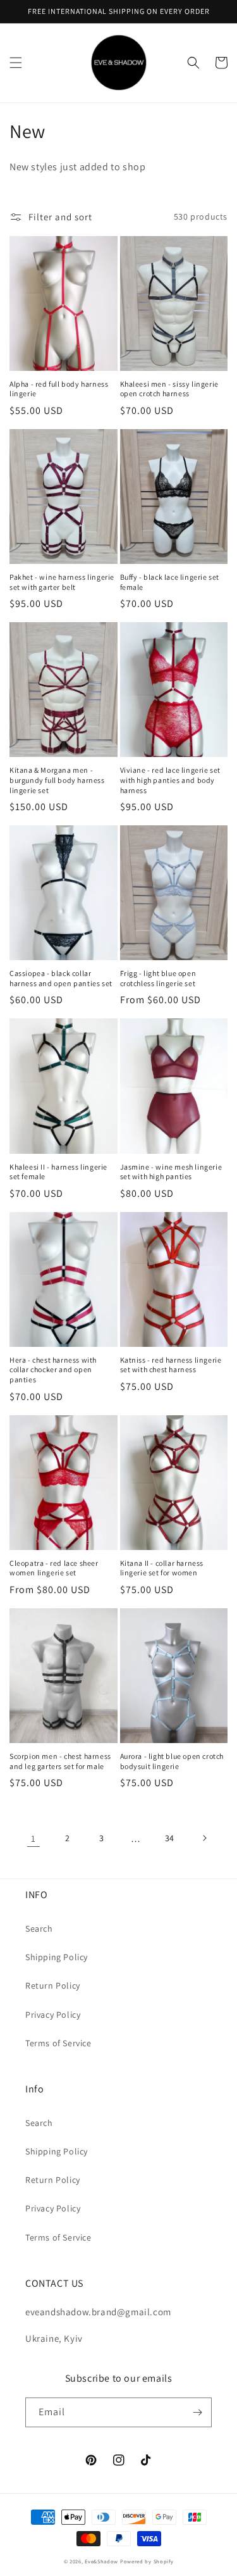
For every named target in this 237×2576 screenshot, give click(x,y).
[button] (16, 63)
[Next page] (204, 1838)
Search (39, 1929)
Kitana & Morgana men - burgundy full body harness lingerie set (57, 780)
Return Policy (53, 1985)
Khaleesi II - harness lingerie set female (58, 1172)
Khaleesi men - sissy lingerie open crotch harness (169, 389)
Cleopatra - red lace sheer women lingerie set (54, 1568)
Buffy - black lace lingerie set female (170, 582)
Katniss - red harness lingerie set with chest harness (171, 1365)
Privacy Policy (53, 2015)
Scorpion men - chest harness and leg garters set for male (60, 1761)
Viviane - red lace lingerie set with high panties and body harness (171, 780)
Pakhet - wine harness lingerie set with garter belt (62, 582)
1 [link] (33, 1838)
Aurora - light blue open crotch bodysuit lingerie (172, 1761)
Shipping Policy (57, 1957)
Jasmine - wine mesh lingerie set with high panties (171, 1172)
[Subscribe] (197, 2412)
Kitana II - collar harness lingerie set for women (162, 1568)
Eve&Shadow (101, 2561)
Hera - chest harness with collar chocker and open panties (53, 1370)
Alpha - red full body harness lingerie (59, 389)
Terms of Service (58, 2043)
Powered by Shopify (147, 2561)
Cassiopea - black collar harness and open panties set (61, 978)
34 (170, 1838)
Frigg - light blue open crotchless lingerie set (158, 978)
